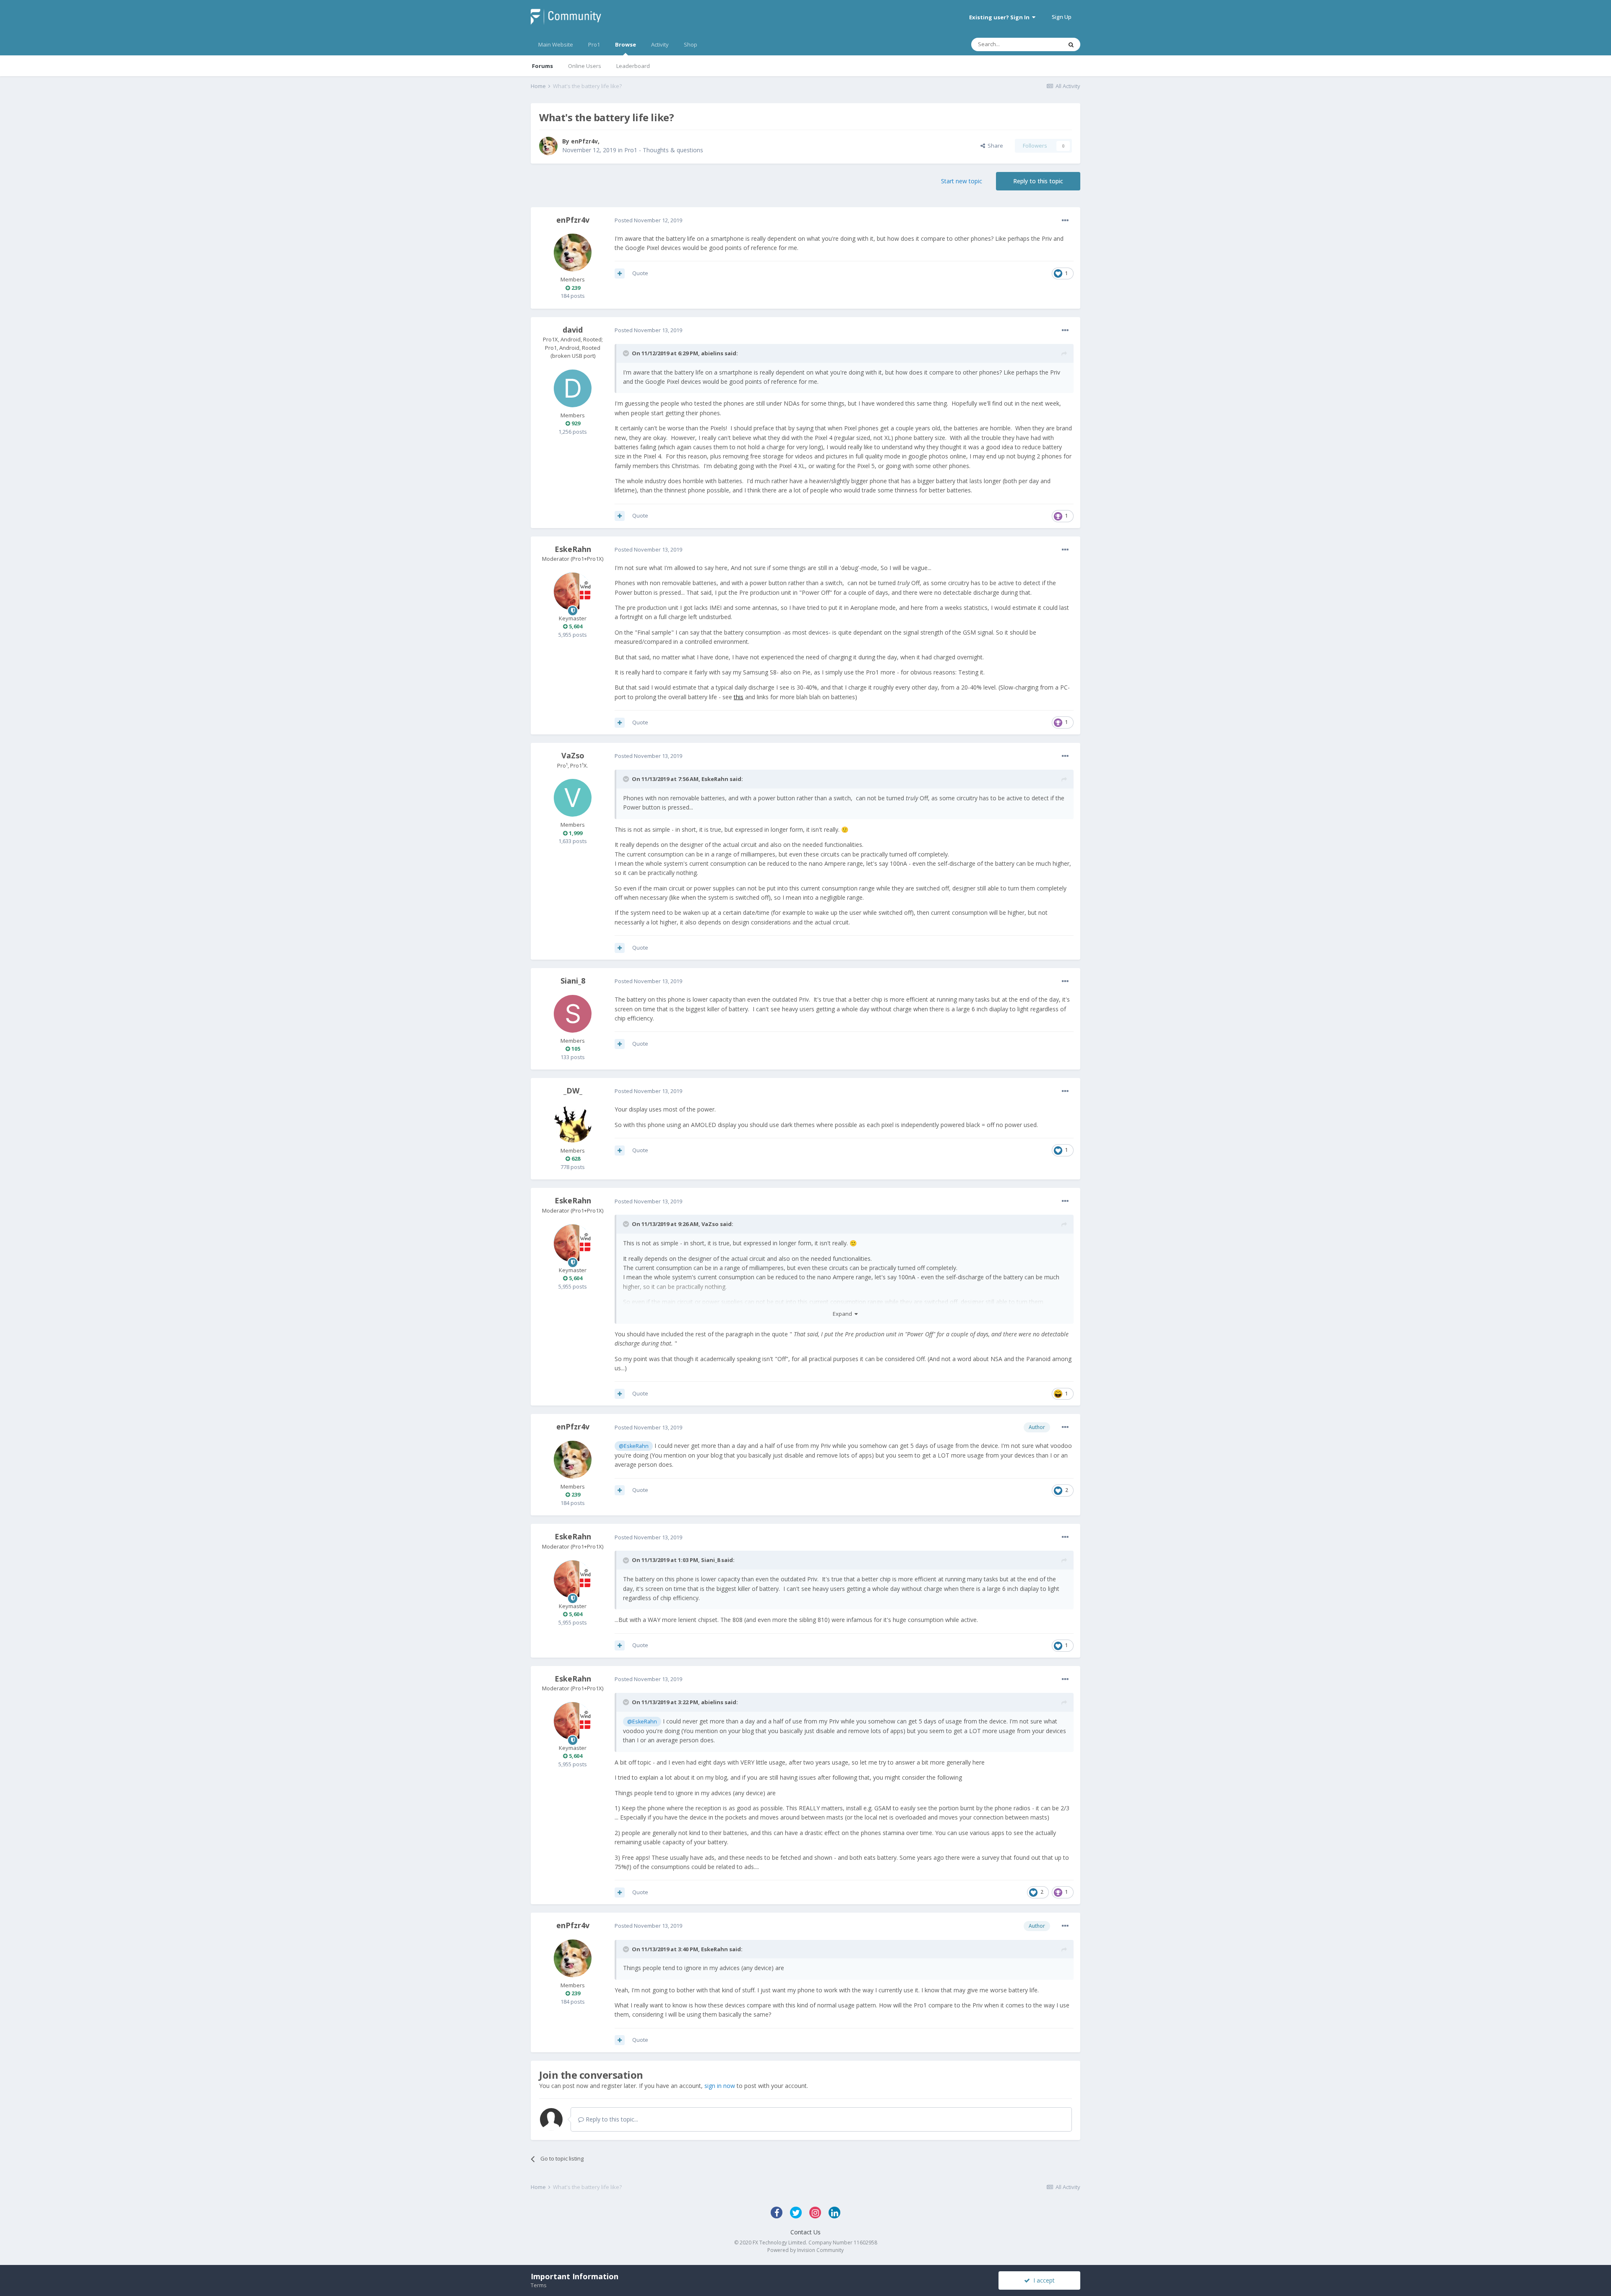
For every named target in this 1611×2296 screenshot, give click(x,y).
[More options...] (1065, 221)
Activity (660, 44)
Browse (626, 44)
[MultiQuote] (620, 273)
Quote (640, 273)
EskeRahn (573, 549)
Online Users (585, 66)
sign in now (720, 2086)
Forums (542, 66)
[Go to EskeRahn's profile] (573, 591)
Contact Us (805, 2232)
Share (994, 146)
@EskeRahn (634, 1446)
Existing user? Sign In (1001, 17)
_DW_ (573, 1091)
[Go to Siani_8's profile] (573, 1014)
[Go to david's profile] (573, 388)
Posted (648, 220)
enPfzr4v (584, 141)
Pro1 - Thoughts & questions (664, 150)
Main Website (556, 44)
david (573, 330)
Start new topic (962, 181)
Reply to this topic (1038, 181)
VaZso (573, 755)
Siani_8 (573, 981)
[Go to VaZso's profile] (573, 798)
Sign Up (1062, 17)
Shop (691, 44)
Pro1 (594, 44)
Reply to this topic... (611, 2119)
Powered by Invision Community (805, 2250)
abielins (712, 353)
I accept (1042, 2280)
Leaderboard (633, 66)
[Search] (1071, 44)
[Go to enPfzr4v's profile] (548, 146)
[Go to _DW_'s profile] (573, 1124)
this (739, 697)
